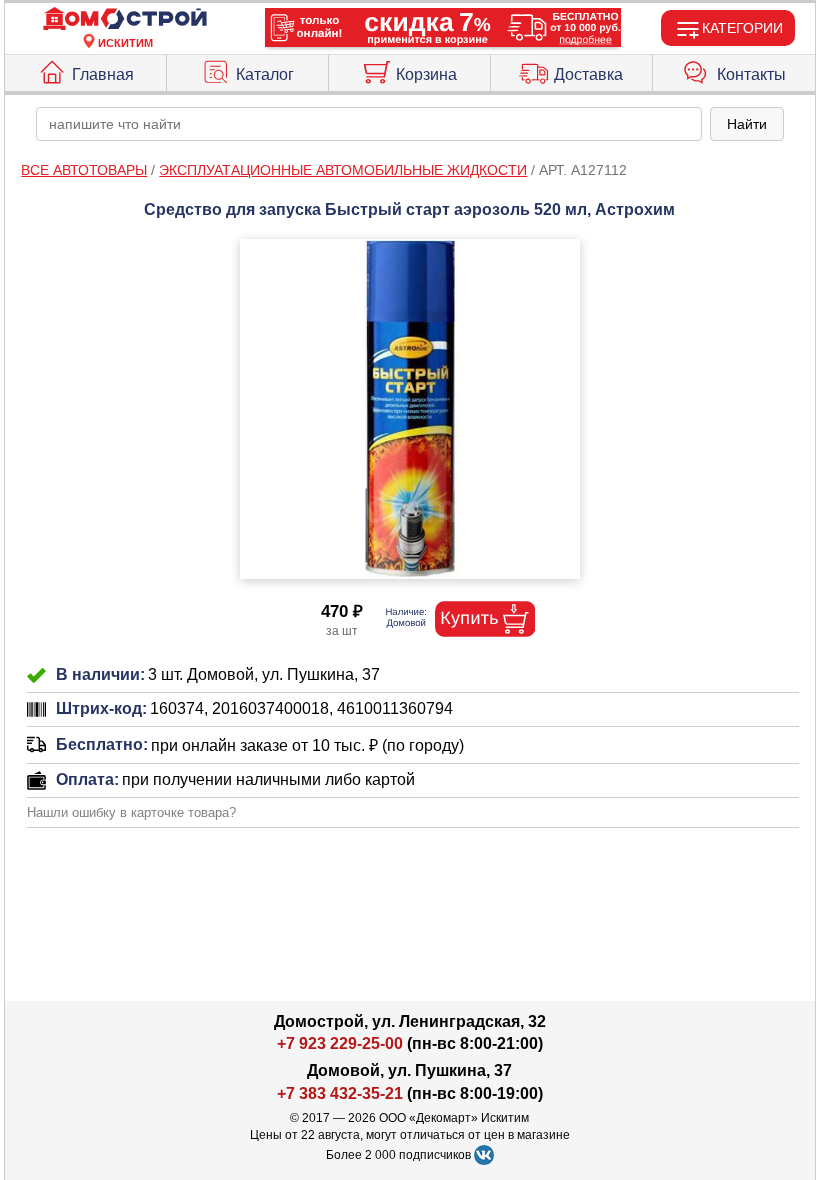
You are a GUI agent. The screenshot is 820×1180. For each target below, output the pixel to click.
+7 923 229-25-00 (342, 1043)
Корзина (426, 74)
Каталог (265, 74)
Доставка (588, 74)
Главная (103, 74)
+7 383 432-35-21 (340, 1093)
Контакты (751, 74)
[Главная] (125, 19)
